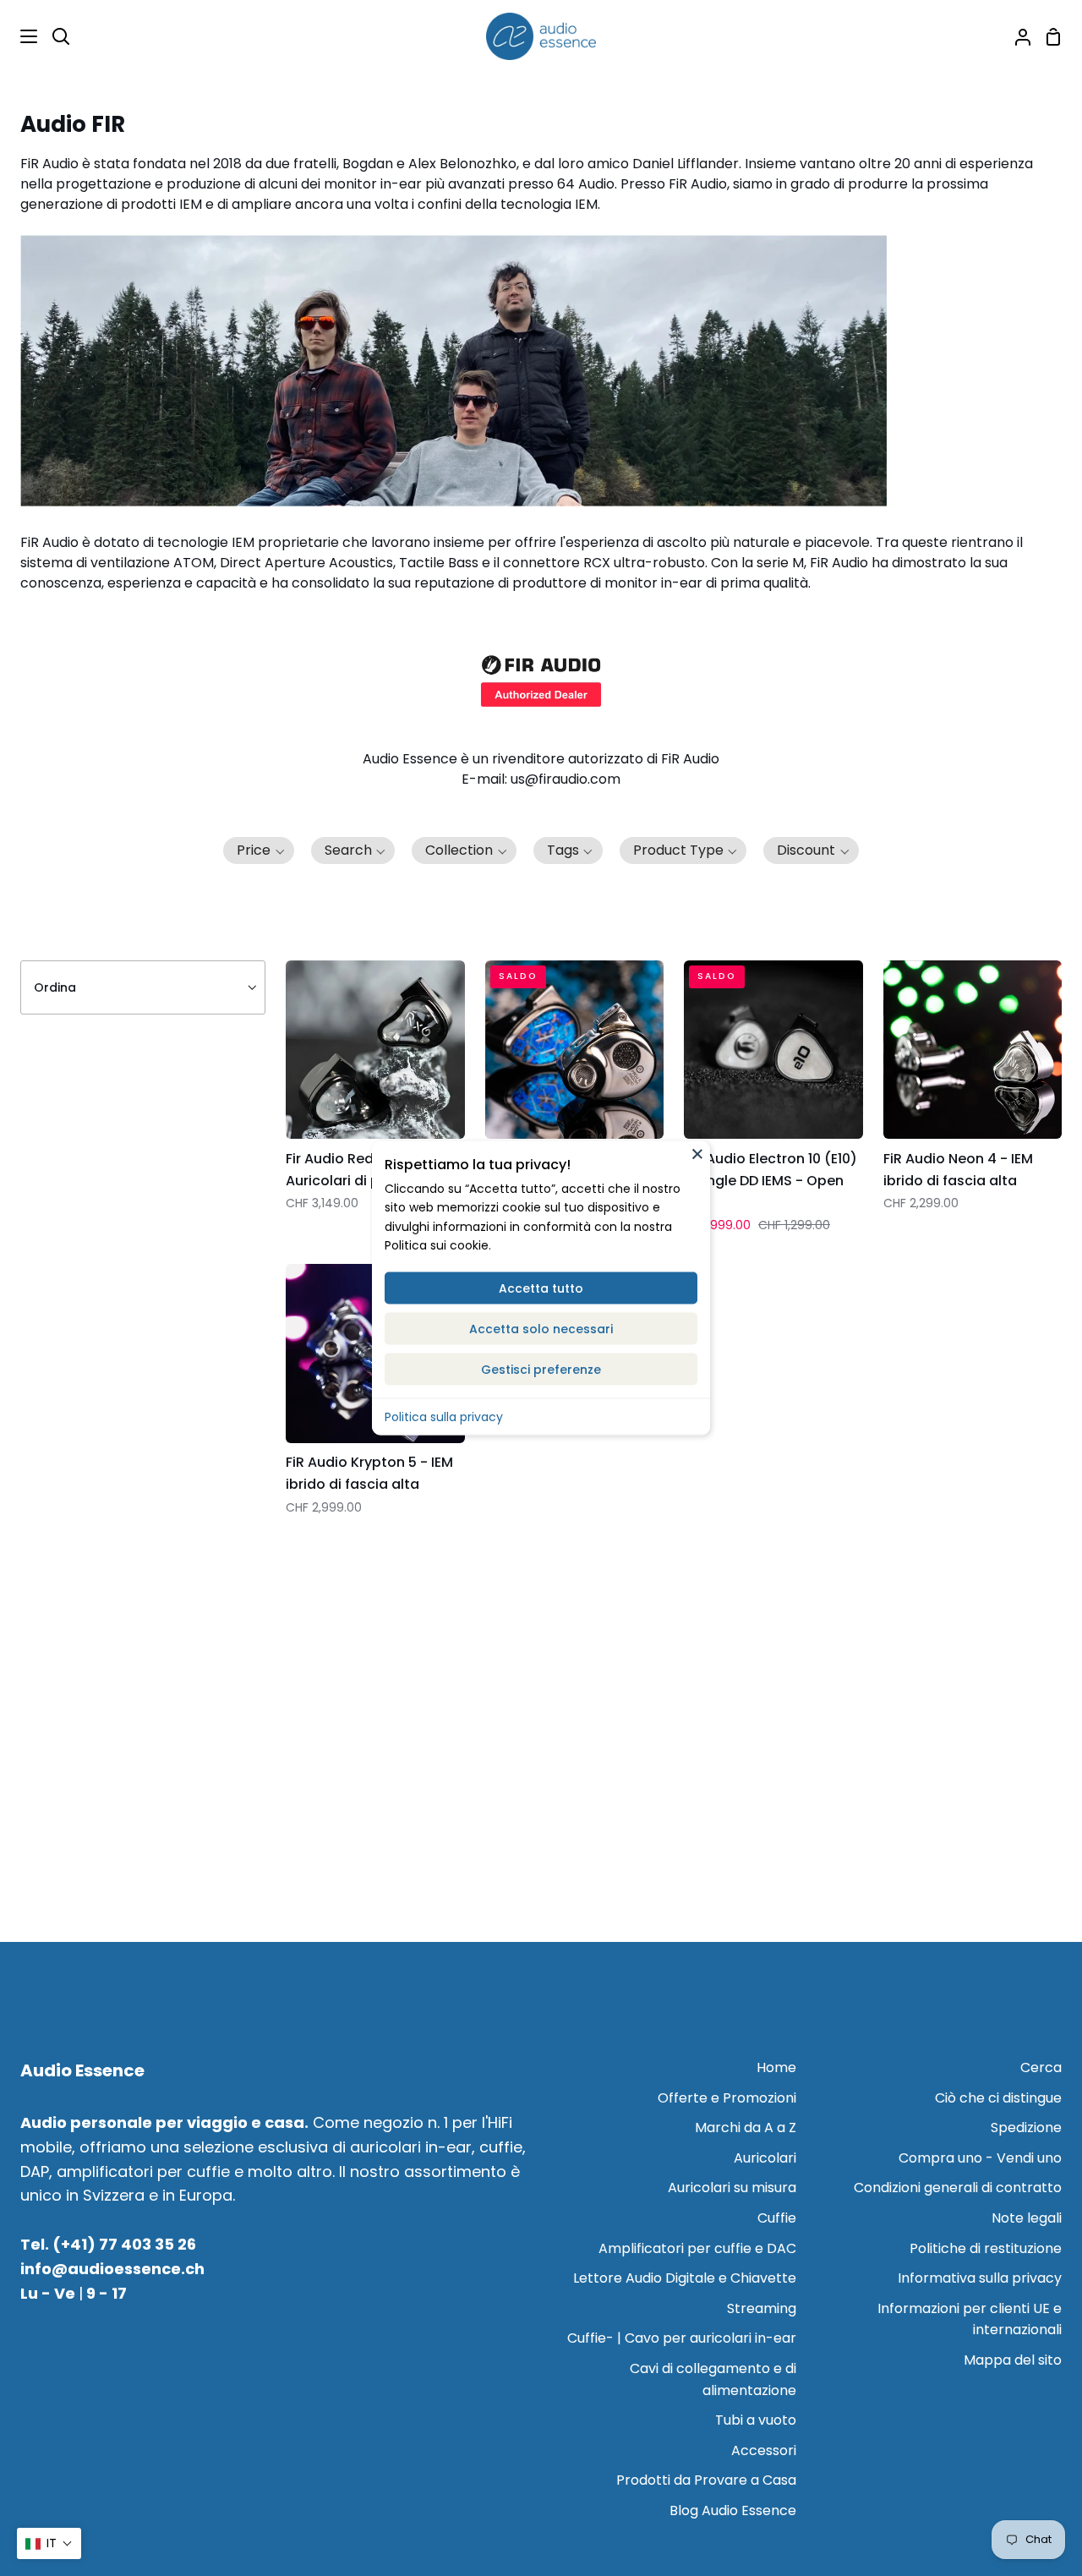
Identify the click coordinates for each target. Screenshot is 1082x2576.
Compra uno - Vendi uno (980, 2158)
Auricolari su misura (732, 2188)
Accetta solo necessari (541, 1328)
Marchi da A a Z (746, 2128)
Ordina (55, 987)
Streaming (762, 2308)
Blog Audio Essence (733, 2510)
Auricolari (765, 2158)
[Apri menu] (19, 36)
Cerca (1041, 2067)
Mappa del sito (1013, 2360)
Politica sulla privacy (444, 1416)
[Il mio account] (1016, 36)
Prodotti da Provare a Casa (706, 2480)
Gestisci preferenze (541, 1369)
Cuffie (777, 2218)
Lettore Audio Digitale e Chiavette (685, 2278)
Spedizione (1026, 2128)
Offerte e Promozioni (727, 2098)
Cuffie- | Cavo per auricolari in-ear (682, 2338)
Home (776, 2067)
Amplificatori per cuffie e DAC (697, 2248)
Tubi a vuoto (756, 2420)
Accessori (764, 2450)
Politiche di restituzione (986, 2248)
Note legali (1027, 2218)
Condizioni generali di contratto (958, 2188)
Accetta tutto (541, 1288)
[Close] (697, 1153)
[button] (259, 850)
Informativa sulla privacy (980, 2278)
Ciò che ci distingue (998, 2098)
